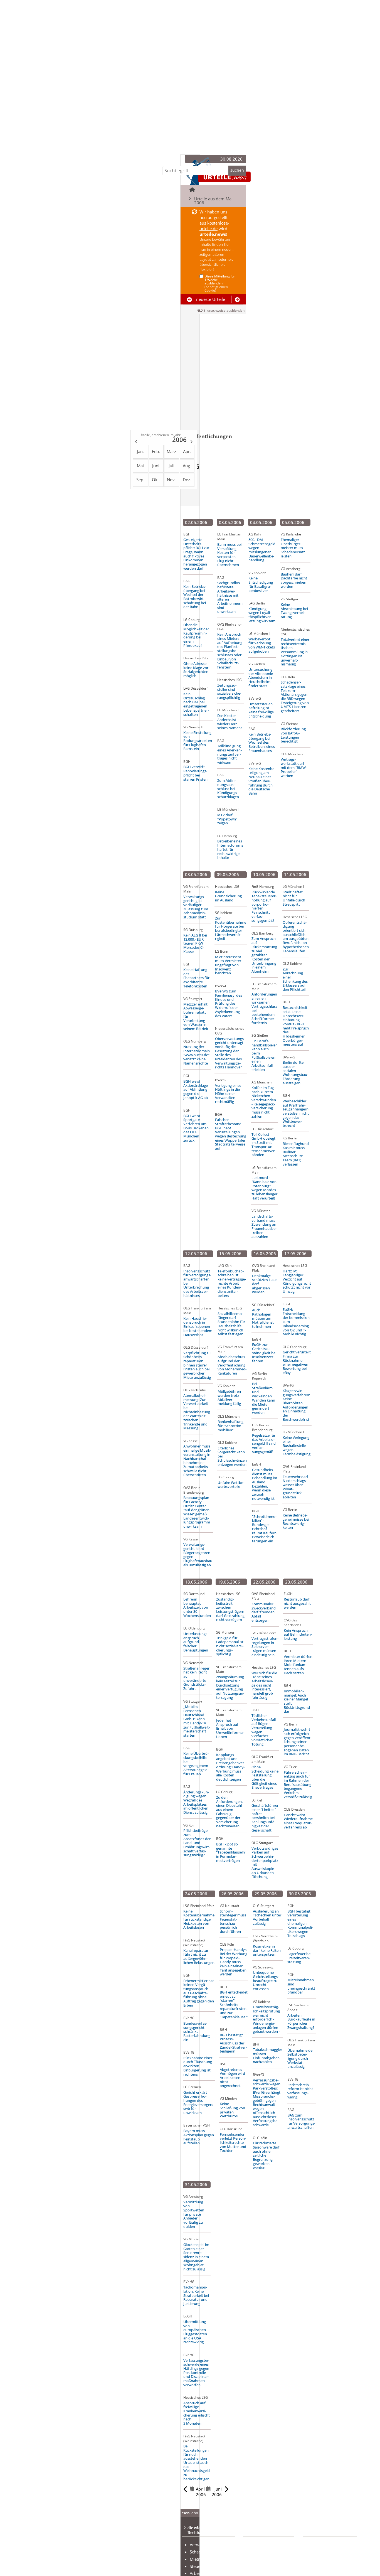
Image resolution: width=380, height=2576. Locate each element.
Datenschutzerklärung (332, 2559)
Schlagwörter (264, 2552)
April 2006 (201, 2492)
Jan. (140, 451)
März (171, 451)
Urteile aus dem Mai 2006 (213, 201)
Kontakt (318, 2545)
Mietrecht (199, 2559)
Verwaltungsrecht (206, 2545)
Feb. (156, 451)
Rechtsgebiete (265, 2545)
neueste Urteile (211, 299)
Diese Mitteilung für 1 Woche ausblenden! (220, 283)
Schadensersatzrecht (209, 2552)
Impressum (322, 2566)
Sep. (140, 480)
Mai (140, 466)
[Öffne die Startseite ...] (192, 190)
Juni (156, 466)
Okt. (156, 480)
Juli (172, 466)
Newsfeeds (321, 2552)
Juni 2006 (217, 2492)
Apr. (187, 451)
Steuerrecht (201, 2566)
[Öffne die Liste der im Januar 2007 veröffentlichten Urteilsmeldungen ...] (192, 442)
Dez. (187, 480)
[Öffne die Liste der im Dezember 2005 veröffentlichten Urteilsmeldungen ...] (136, 442)
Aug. (187, 466)
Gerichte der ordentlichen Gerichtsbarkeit (266, 2565)
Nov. (171, 480)
